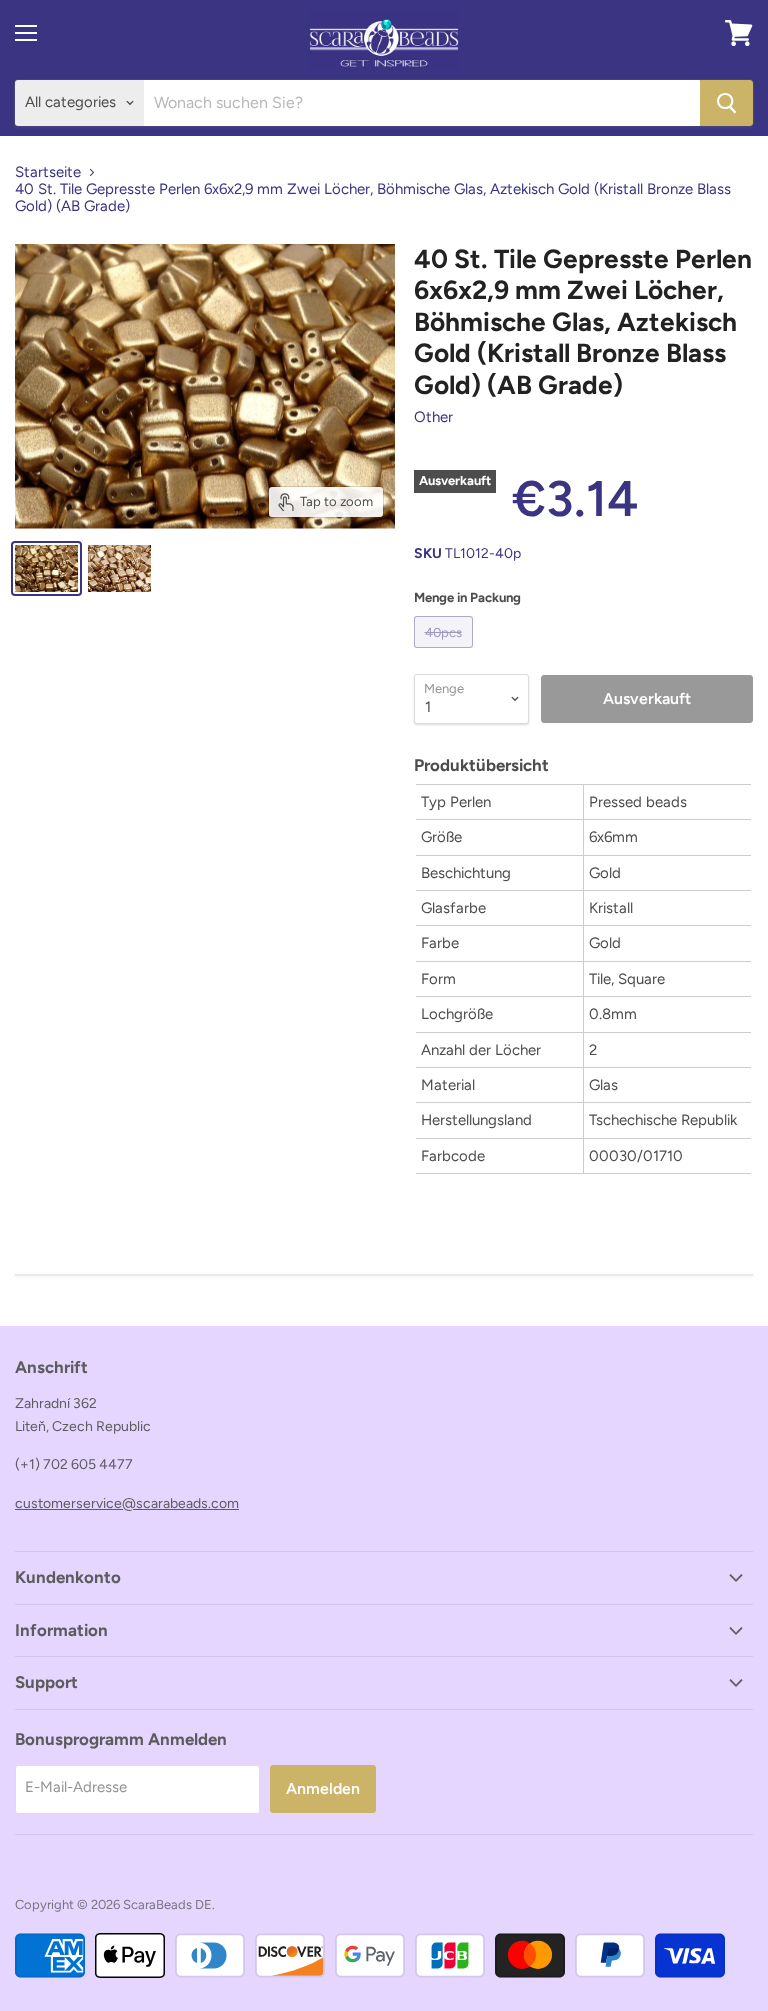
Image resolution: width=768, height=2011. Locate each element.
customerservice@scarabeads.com (127, 1503)
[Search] (726, 103)
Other (433, 417)
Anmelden (323, 1788)
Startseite (48, 172)
